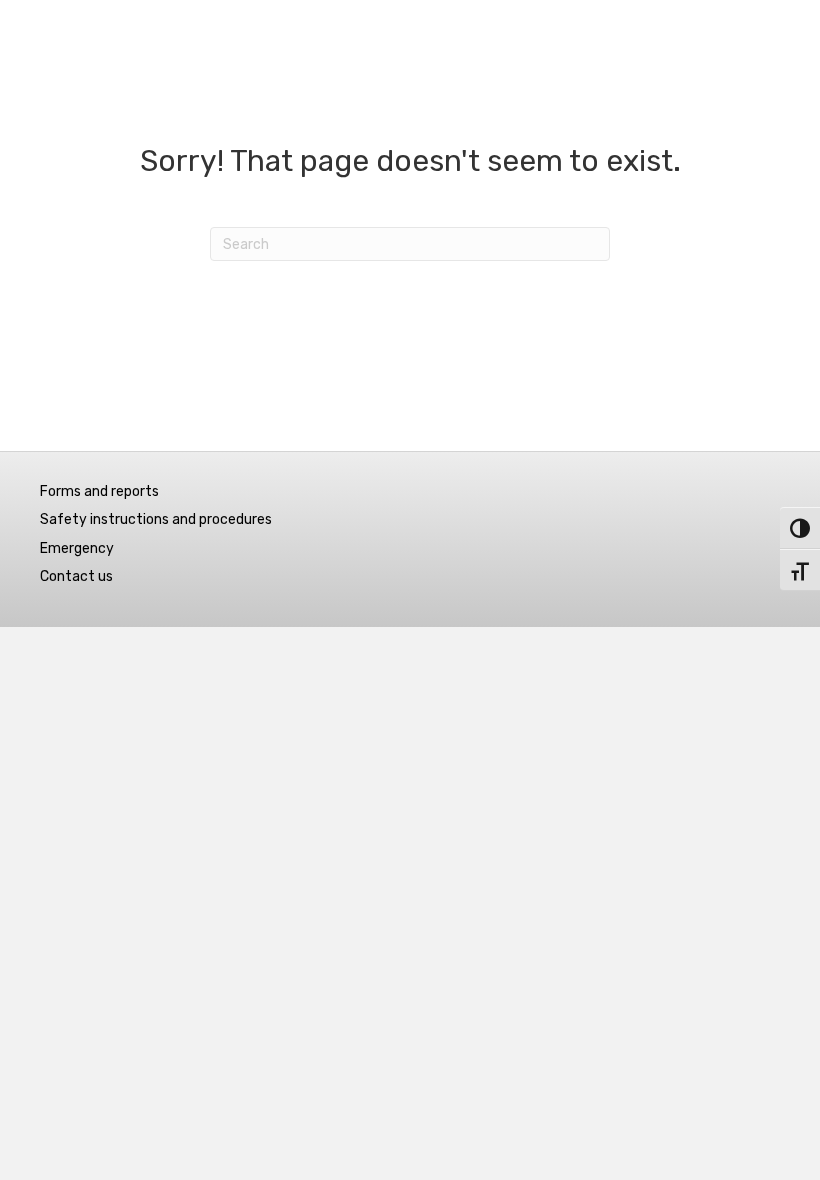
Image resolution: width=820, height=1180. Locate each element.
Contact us (76, 576)
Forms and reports (99, 491)
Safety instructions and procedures (156, 519)
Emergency (77, 548)
